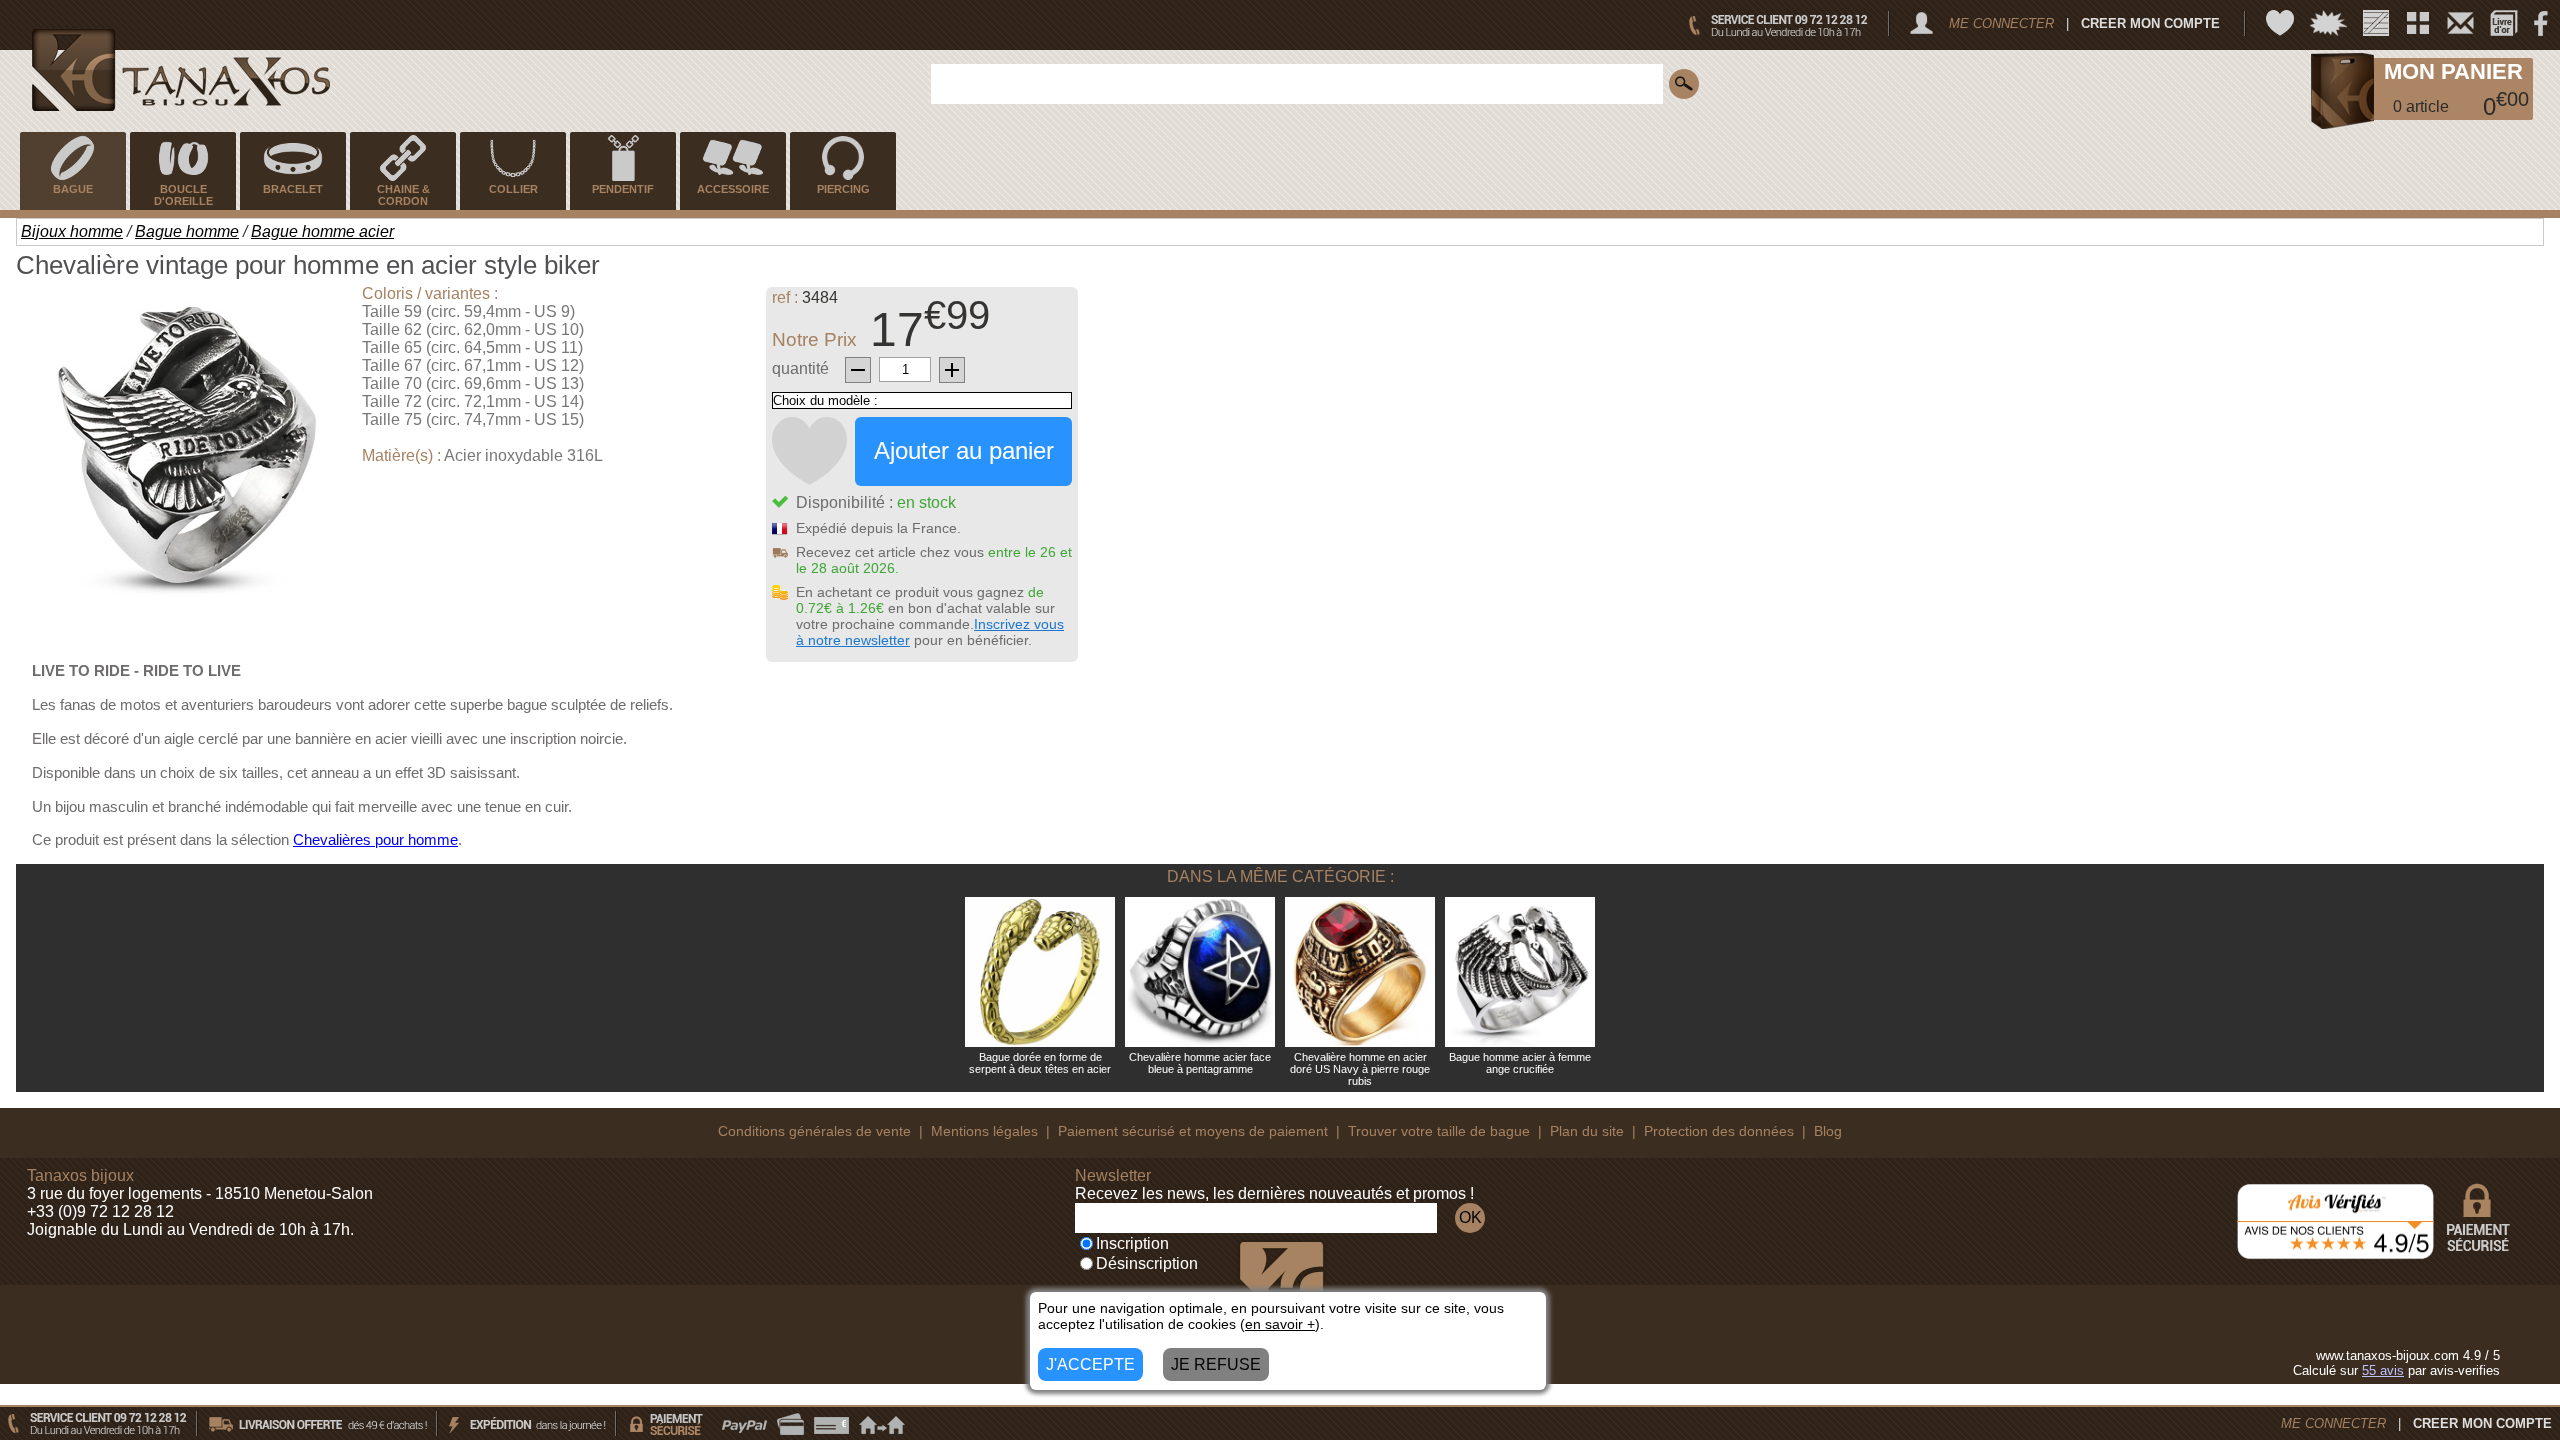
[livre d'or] (2504, 23)
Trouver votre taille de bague (1439, 1131)
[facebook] (2541, 23)
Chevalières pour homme (375, 839)
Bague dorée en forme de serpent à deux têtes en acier (1040, 1063)
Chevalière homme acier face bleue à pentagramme (1200, 1063)
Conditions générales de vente (814, 1131)
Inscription (1132, 1243)
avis (2383, 1370)
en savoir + (1280, 1324)
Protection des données (1719, 1131)
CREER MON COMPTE (2150, 23)
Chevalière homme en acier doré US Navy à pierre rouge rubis (1360, 1069)
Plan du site (1587, 1131)
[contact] (2460, 23)
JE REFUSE (1216, 1364)
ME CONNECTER (2001, 23)
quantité (800, 368)
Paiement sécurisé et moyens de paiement (1193, 1131)
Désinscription (1147, 1263)
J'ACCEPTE (1090, 1364)
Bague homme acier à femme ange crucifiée (1520, 1063)
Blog (1828, 1131)
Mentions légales (984, 1131)
